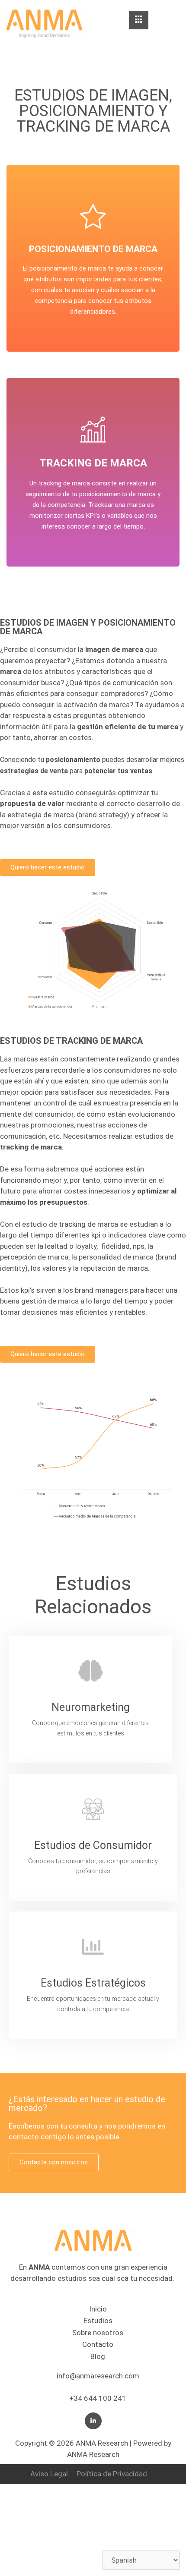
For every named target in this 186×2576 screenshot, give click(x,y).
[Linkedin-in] (93, 2421)
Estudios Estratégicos (93, 1983)
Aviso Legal (49, 2474)
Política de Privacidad (112, 2474)
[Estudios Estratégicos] (93, 1946)
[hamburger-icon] (139, 20)
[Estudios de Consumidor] (93, 1809)
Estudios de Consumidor (93, 1845)
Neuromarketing (91, 1707)
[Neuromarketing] (90, 1671)
